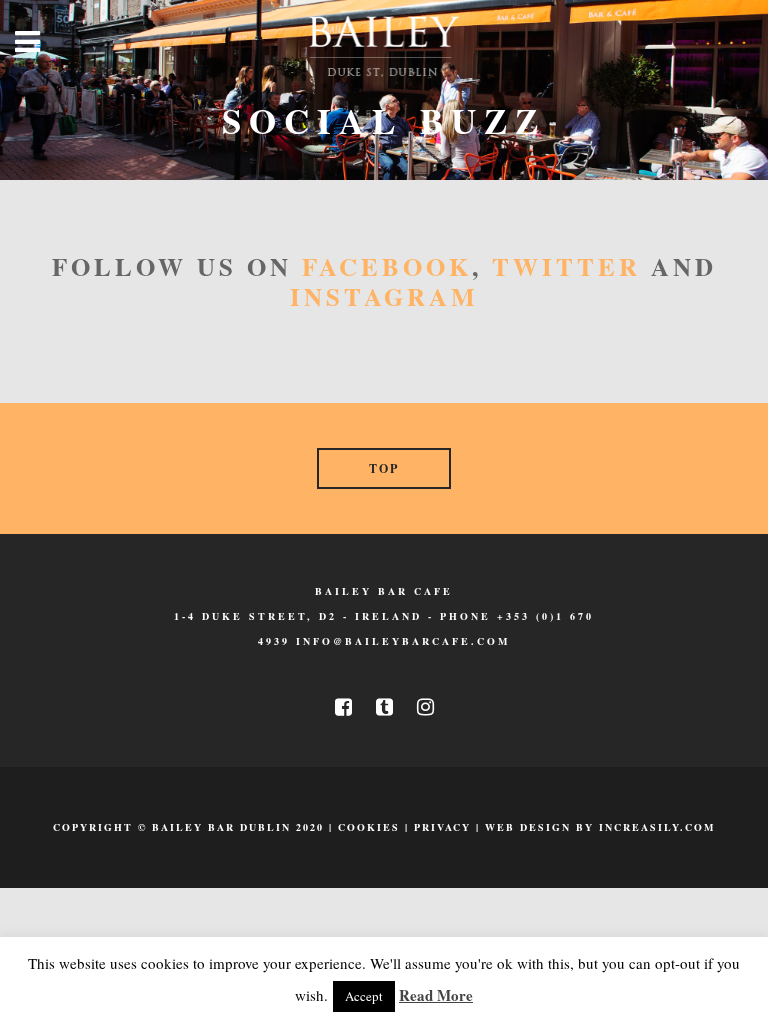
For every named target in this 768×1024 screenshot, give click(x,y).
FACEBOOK (387, 266)
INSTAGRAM (384, 296)
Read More (436, 995)
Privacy (442, 827)
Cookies (369, 827)
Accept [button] (364, 996)
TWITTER (566, 266)
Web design (528, 827)
